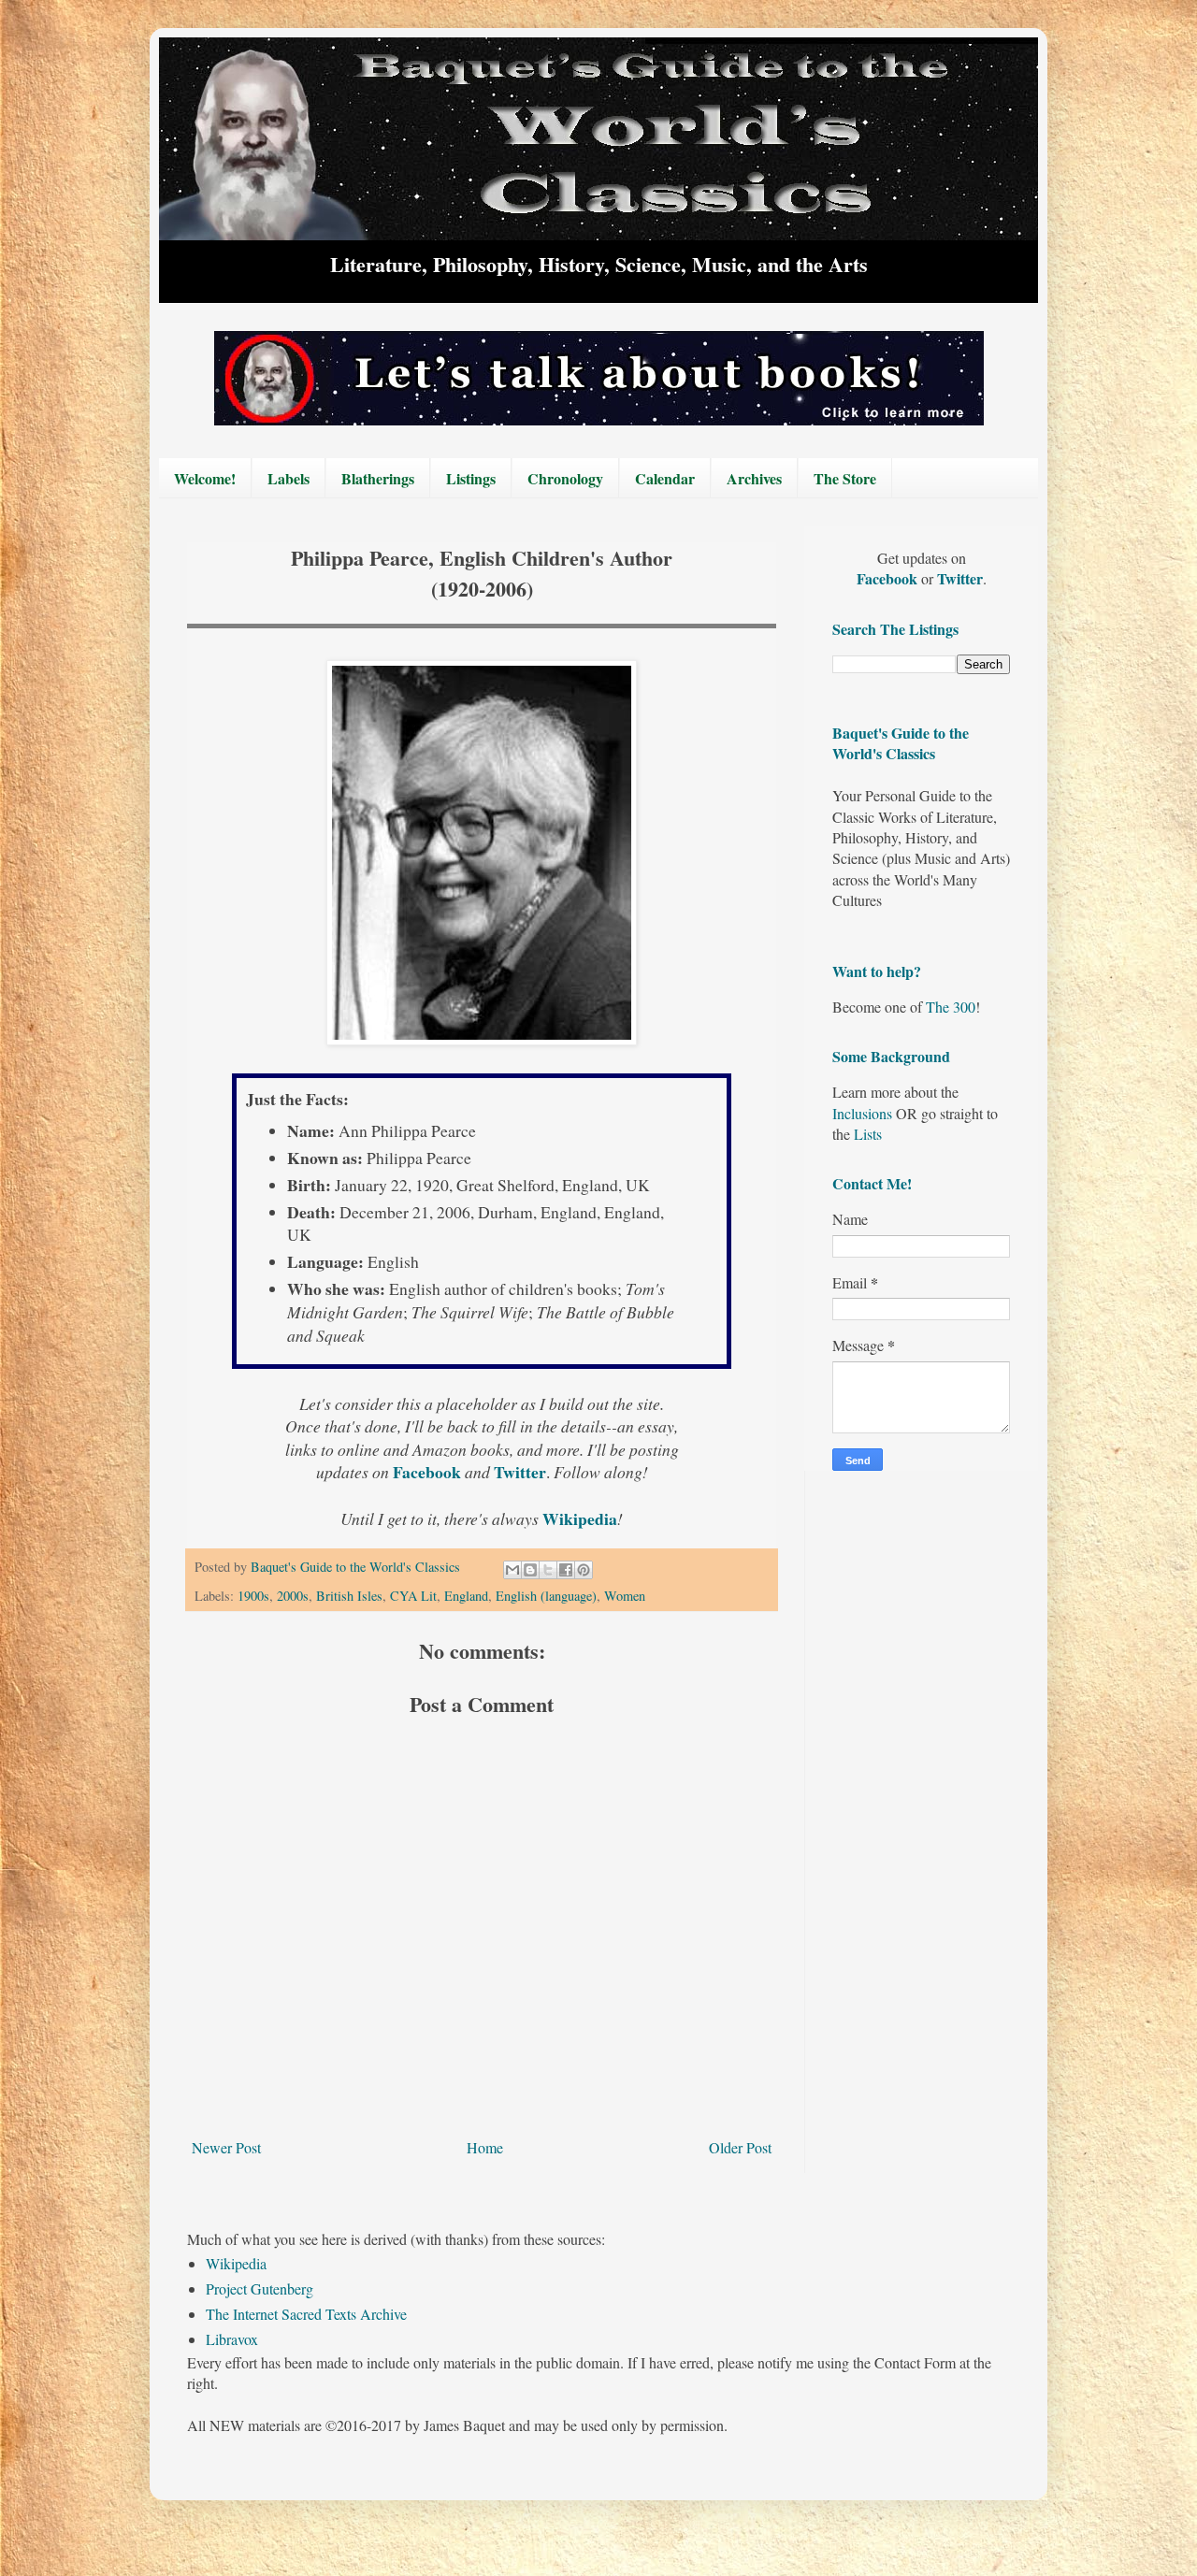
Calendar (665, 478)
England (466, 1596)
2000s (293, 1596)
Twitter (960, 578)
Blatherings (378, 478)
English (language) (546, 1596)
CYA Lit (413, 1596)
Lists (868, 1134)
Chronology (565, 478)
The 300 (951, 1007)
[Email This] (512, 1570)
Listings (471, 478)
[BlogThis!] (530, 1570)
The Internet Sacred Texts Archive (306, 2314)
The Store (845, 478)
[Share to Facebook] (566, 1570)
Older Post (740, 2147)
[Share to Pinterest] (584, 1570)
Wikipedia (236, 2263)
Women (625, 1596)
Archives (754, 478)
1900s (253, 1596)
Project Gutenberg (260, 2288)
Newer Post (226, 2147)
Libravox (232, 2339)
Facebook (889, 578)
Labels (288, 478)
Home (485, 2147)
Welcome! (205, 478)
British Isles (349, 1596)
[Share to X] (548, 1570)
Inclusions (862, 1113)
